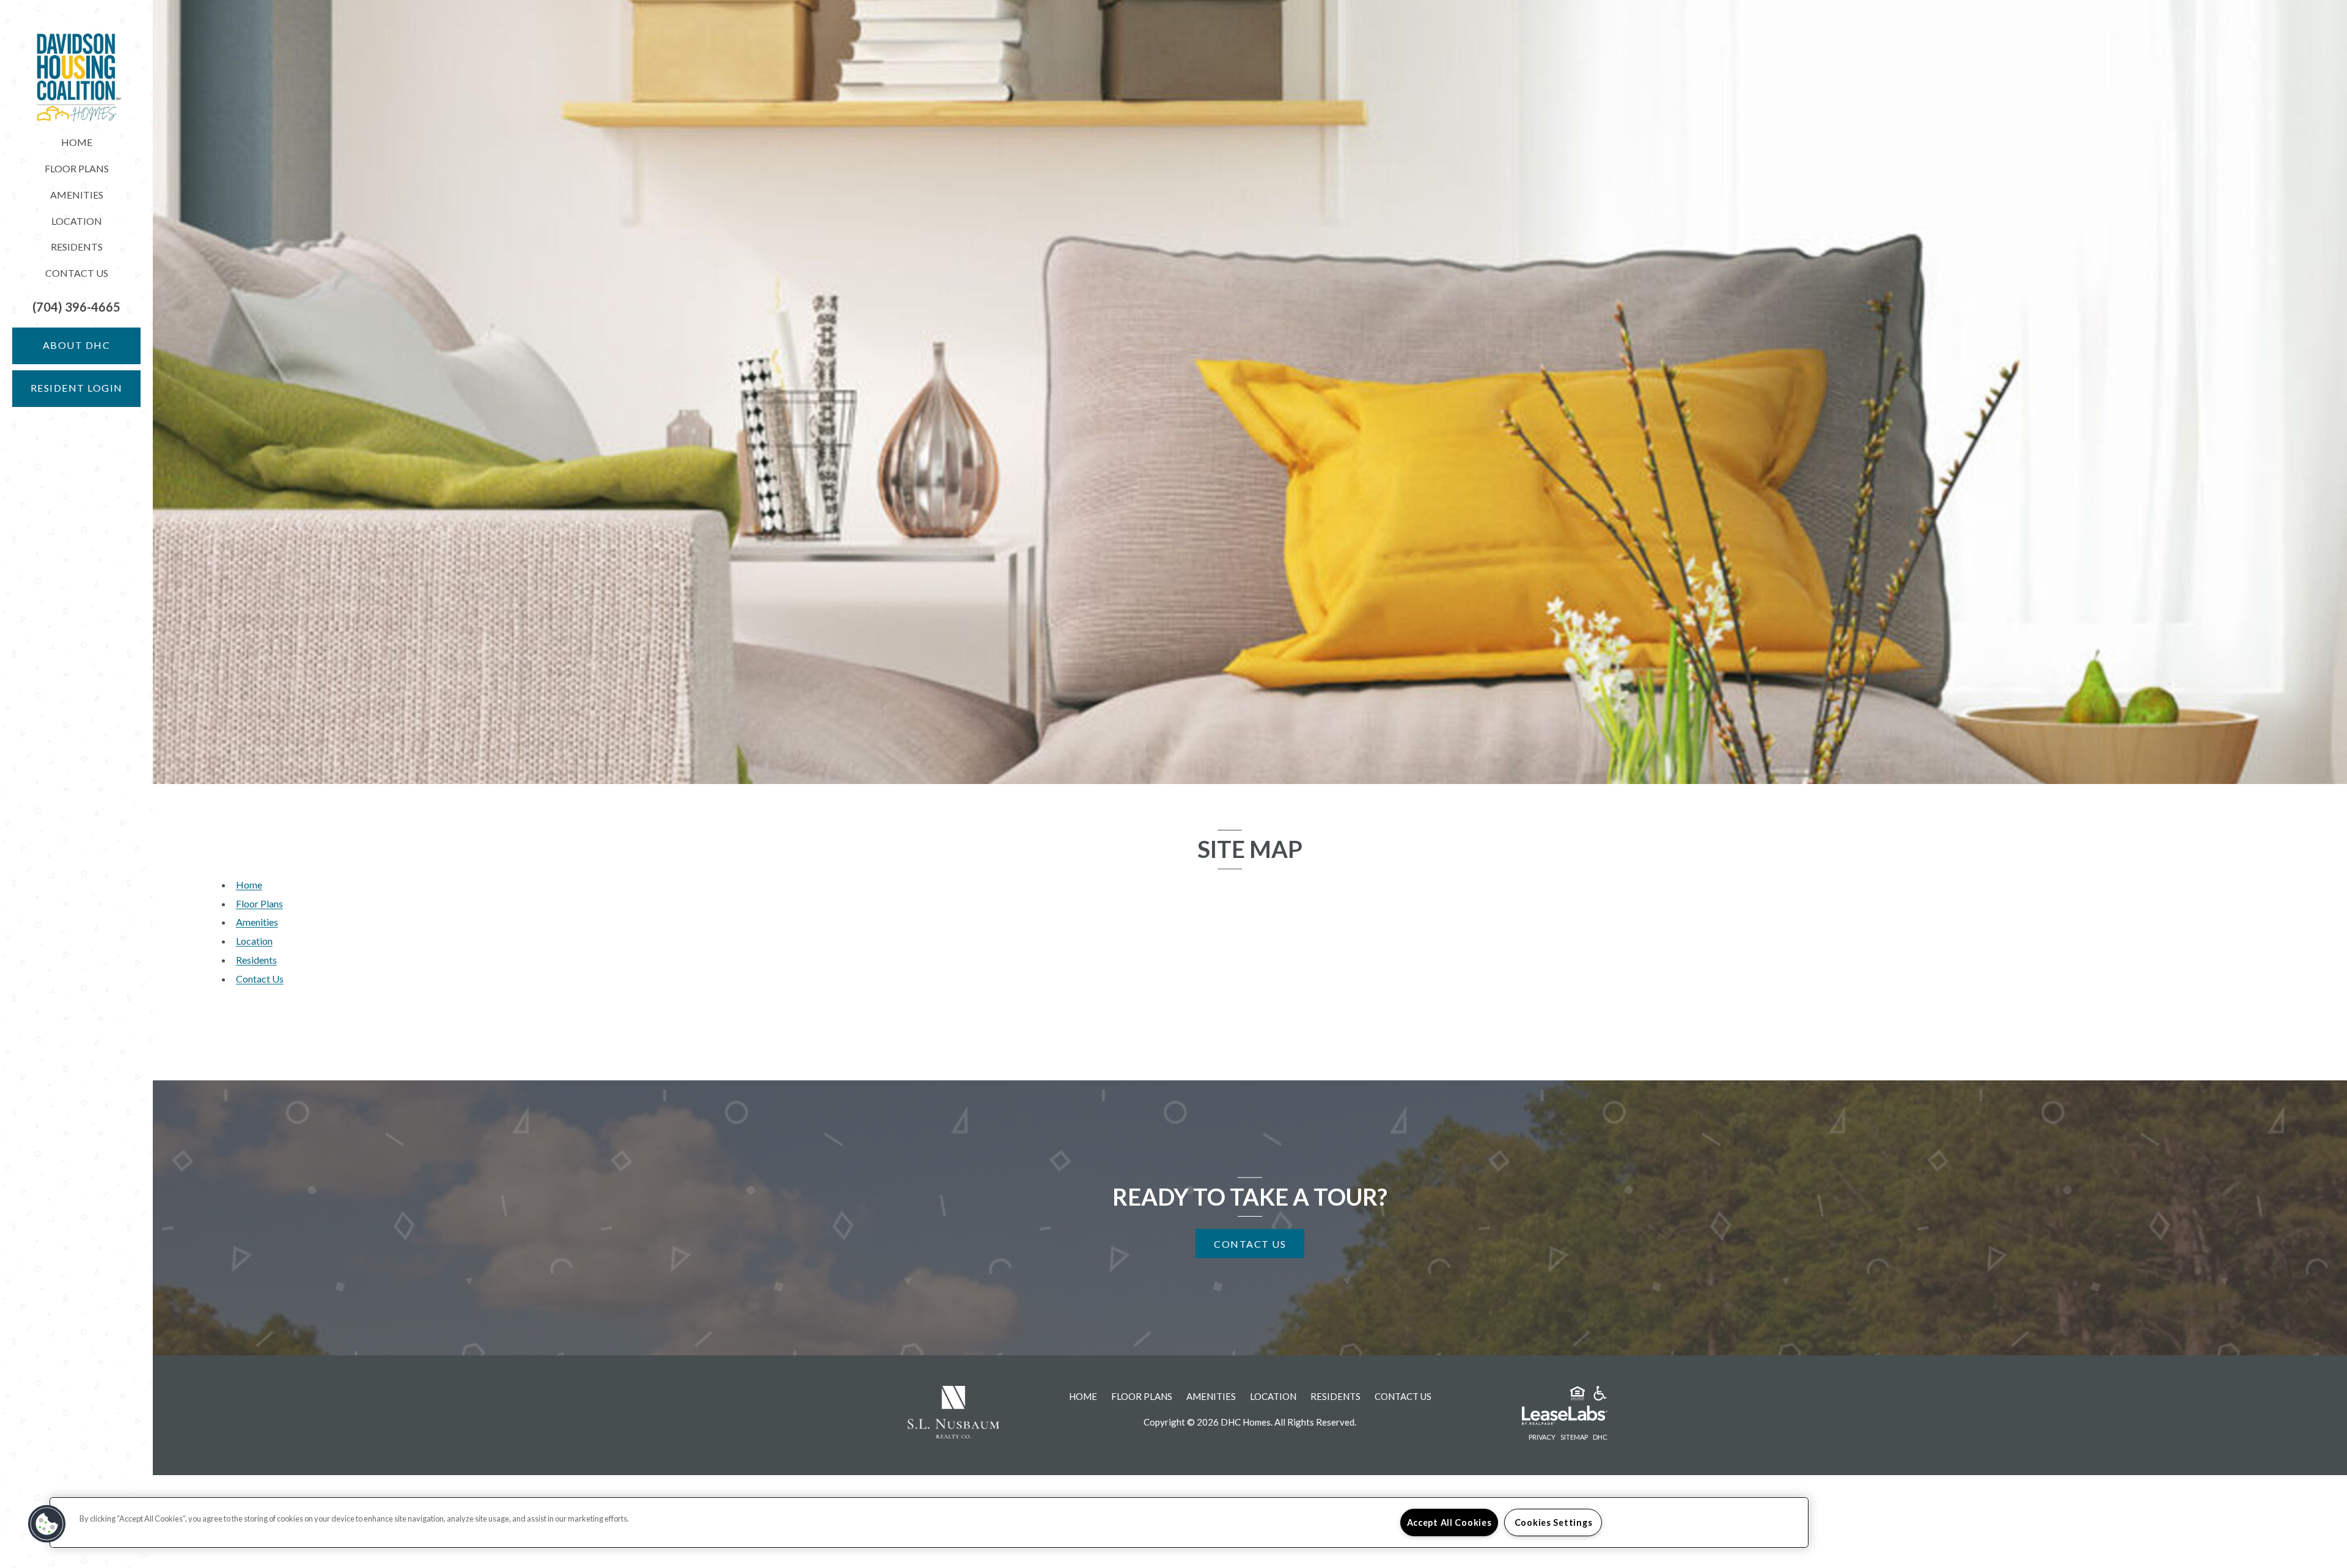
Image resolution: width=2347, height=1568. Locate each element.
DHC (1600, 1437)
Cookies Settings (1554, 1522)
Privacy (1542, 1437)
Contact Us (77, 273)
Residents (77, 247)
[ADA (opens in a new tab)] (1600, 1395)
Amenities (77, 195)
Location (77, 221)
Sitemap (1574, 1437)
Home (77, 142)
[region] (929, 1522)
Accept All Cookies (1449, 1522)
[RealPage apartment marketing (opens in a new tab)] (1546, 1417)
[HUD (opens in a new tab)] (1578, 1395)
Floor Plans (77, 168)
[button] (76, 307)
